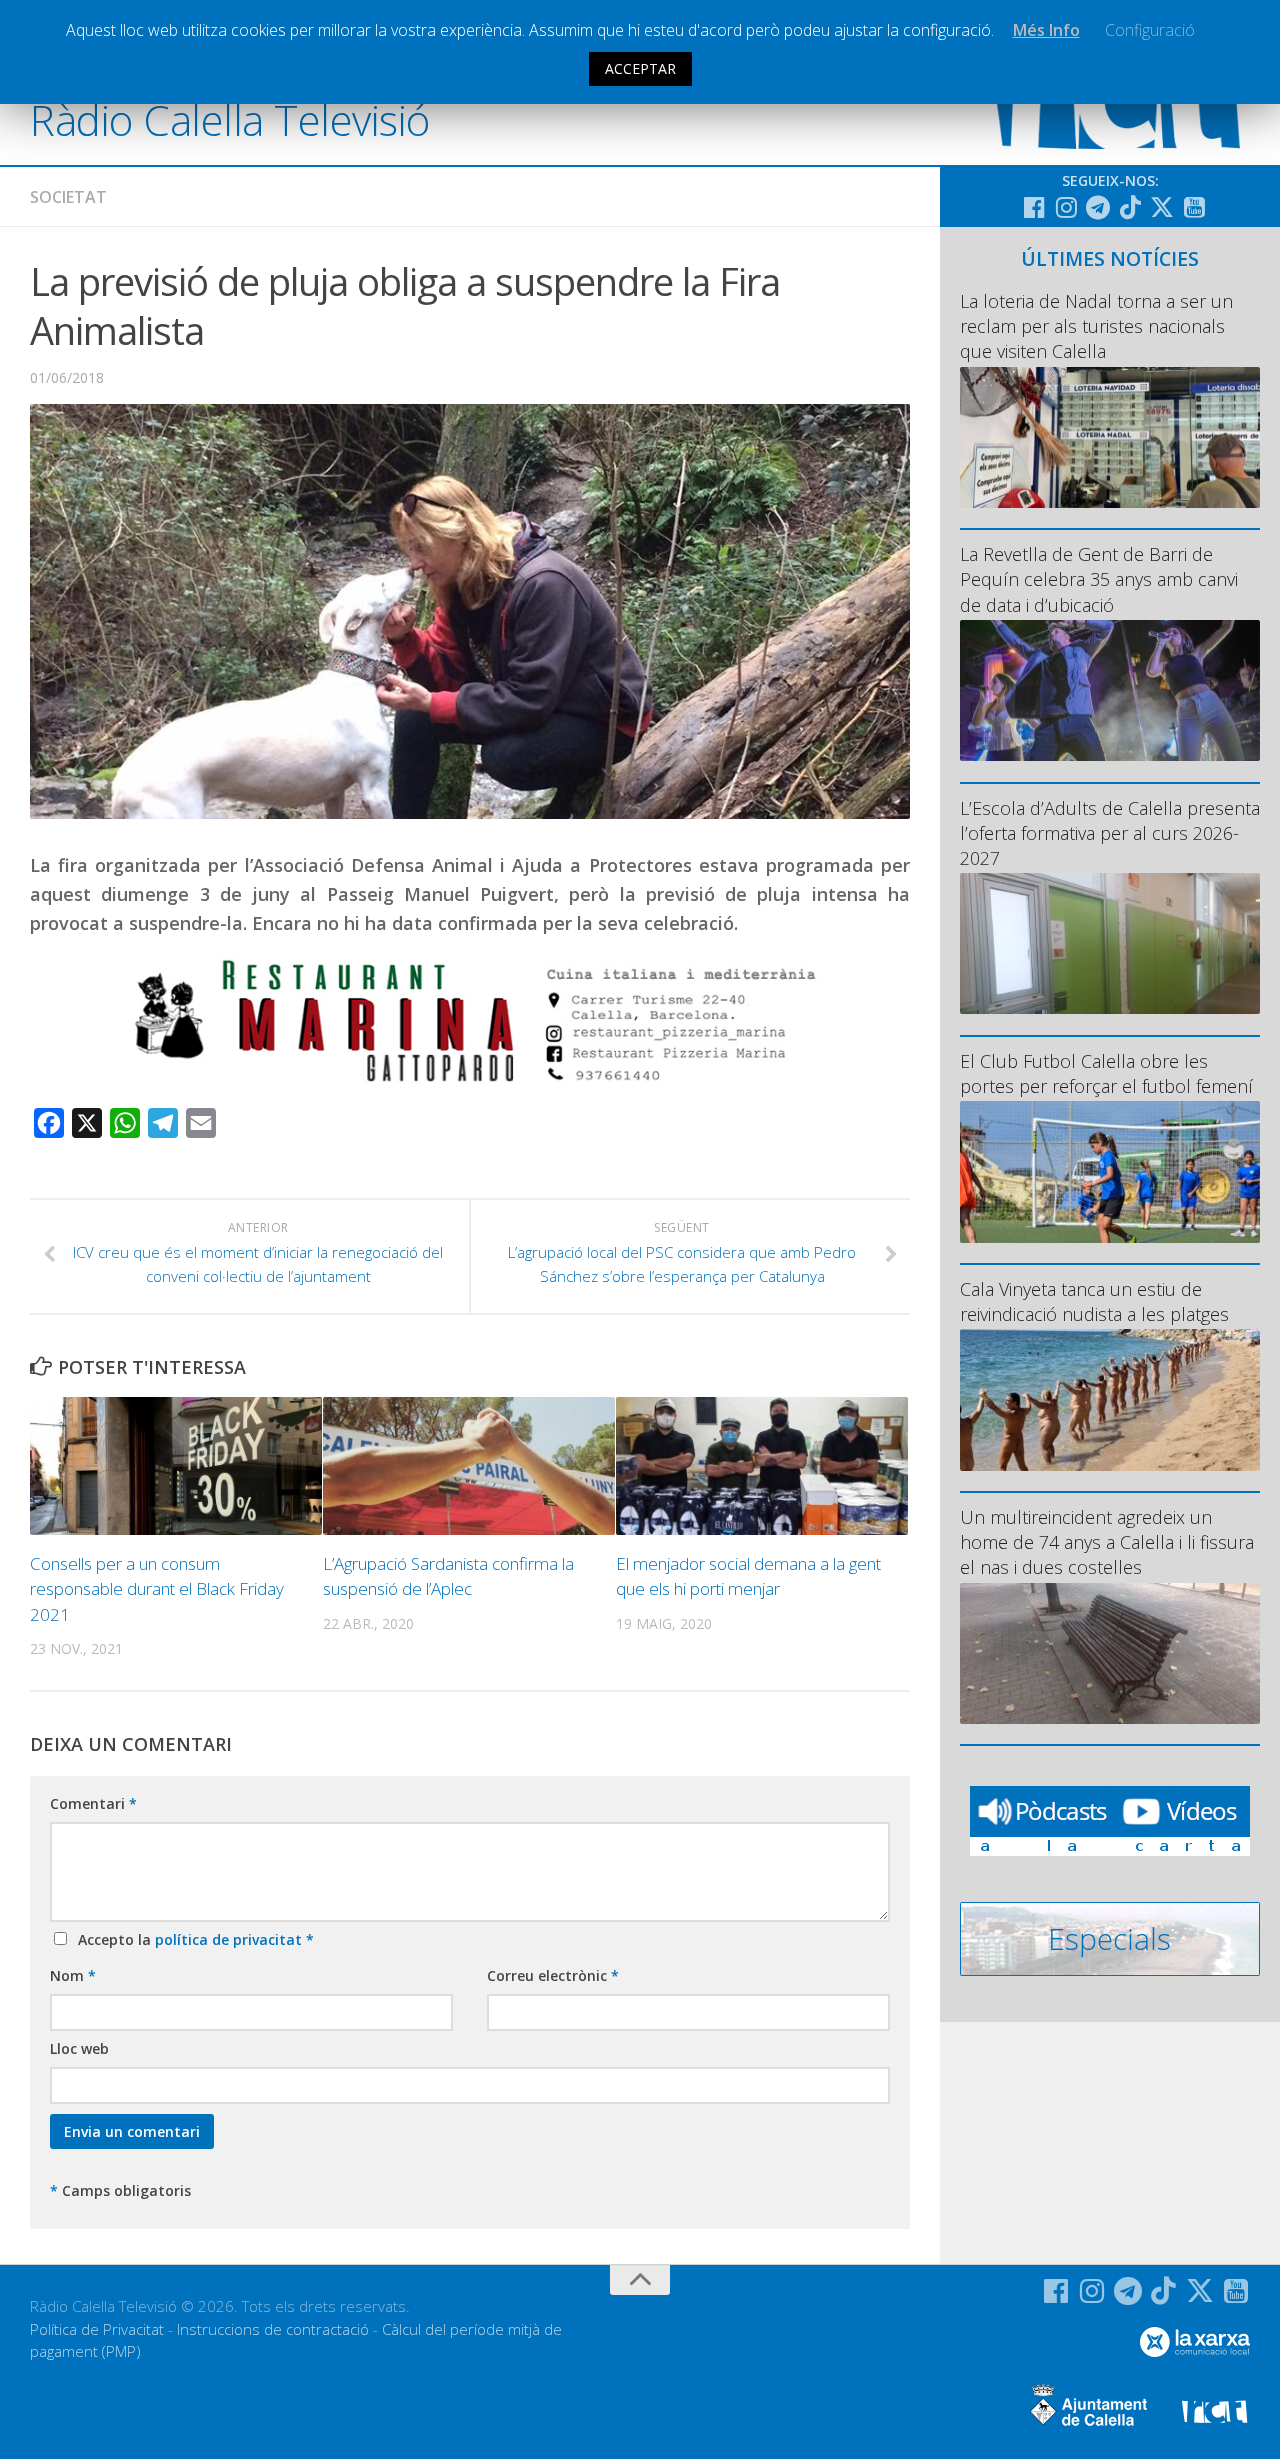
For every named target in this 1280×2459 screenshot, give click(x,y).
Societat (68, 197)
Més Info (1046, 30)
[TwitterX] (1162, 207)
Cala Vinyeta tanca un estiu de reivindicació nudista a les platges (1094, 1301)
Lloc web (79, 2048)
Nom (73, 1975)
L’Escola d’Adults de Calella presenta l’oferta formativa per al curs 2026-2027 (1110, 833)
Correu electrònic (553, 1975)
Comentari (93, 1803)
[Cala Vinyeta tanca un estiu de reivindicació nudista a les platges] (1110, 1399)
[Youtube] (1194, 207)
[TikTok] (1130, 207)
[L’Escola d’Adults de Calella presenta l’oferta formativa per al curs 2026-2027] (1110, 943)
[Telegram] (1098, 207)
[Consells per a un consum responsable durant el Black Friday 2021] (176, 1466)
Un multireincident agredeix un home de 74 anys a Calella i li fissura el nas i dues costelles (1107, 1542)
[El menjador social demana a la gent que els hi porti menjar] (762, 1466)
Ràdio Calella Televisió (230, 119)
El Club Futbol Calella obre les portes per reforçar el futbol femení (1106, 1073)
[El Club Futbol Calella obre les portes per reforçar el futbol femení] (1110, 1171)
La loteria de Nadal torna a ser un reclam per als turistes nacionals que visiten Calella (1096, 326)
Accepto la (192, 1939)
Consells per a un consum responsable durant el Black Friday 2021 (157, 1589)
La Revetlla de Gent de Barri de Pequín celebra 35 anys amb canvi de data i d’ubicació (1099, 579)
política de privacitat (230, 1939)
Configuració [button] (1150, 30)
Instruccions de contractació (273, 2329)
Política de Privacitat (97, 2329)
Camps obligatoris (120, 2190)
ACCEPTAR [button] (640, 68)
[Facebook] (1034, 207)
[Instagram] (1066, 207)
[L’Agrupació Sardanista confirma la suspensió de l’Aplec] (469, 1466)
